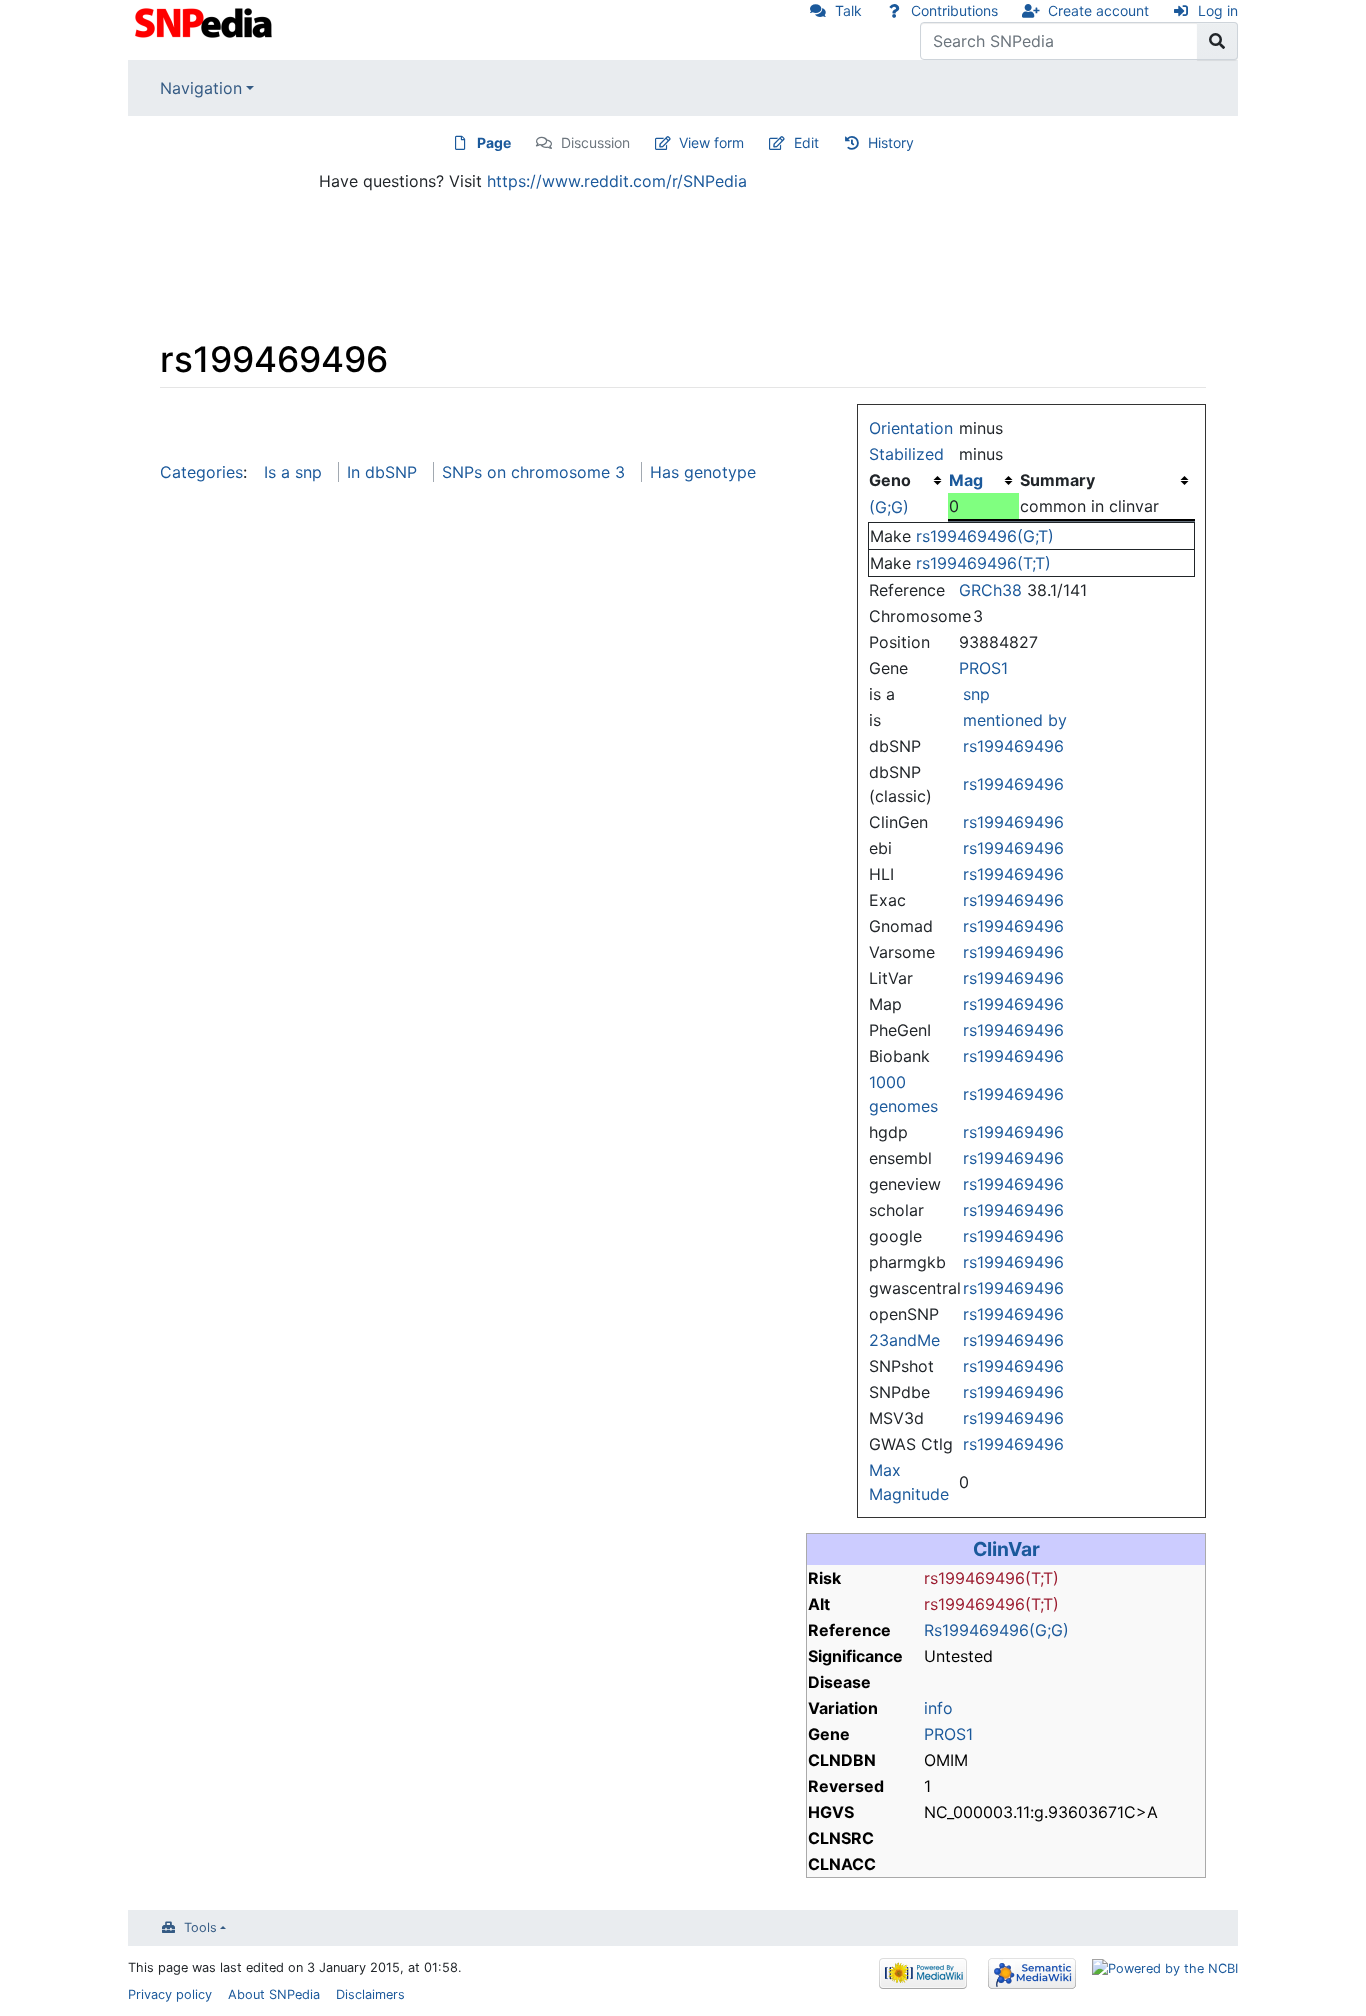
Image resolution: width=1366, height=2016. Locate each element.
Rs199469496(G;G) (996, 1630)
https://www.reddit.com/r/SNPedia (617, 181)
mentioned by (1015, 720)
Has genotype (703, 472)
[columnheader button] (983, 480)
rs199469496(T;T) (983, 563)
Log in (1218, 10)
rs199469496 (1013, 746)
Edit (806, 142)
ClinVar (1006, 1549)
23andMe (904, 1340)
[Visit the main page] (205, 21)
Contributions (954, 10)
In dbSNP (382, 472)
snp (976, 694)
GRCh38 (990, 590)
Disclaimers (370, 1994)
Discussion (595, 142)
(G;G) (889, 507)
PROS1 (983, 668)
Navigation (201, 88)
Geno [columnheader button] (890, 480)
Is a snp (293, 472)
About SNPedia (274, 1994)
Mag (966, 480)
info (938, 1708)
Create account (1098, 10)
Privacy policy (170, 1994)
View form (711, 142)
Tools (200, 1927)
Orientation (911, 428)
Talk (848, 10)
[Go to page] (1217, 41)
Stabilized (906, 454)
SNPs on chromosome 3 (533, 472)
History (891, 142)
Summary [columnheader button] (1057, 480)
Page (494, 142)
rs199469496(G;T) (985, 536)
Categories (201, 472)
